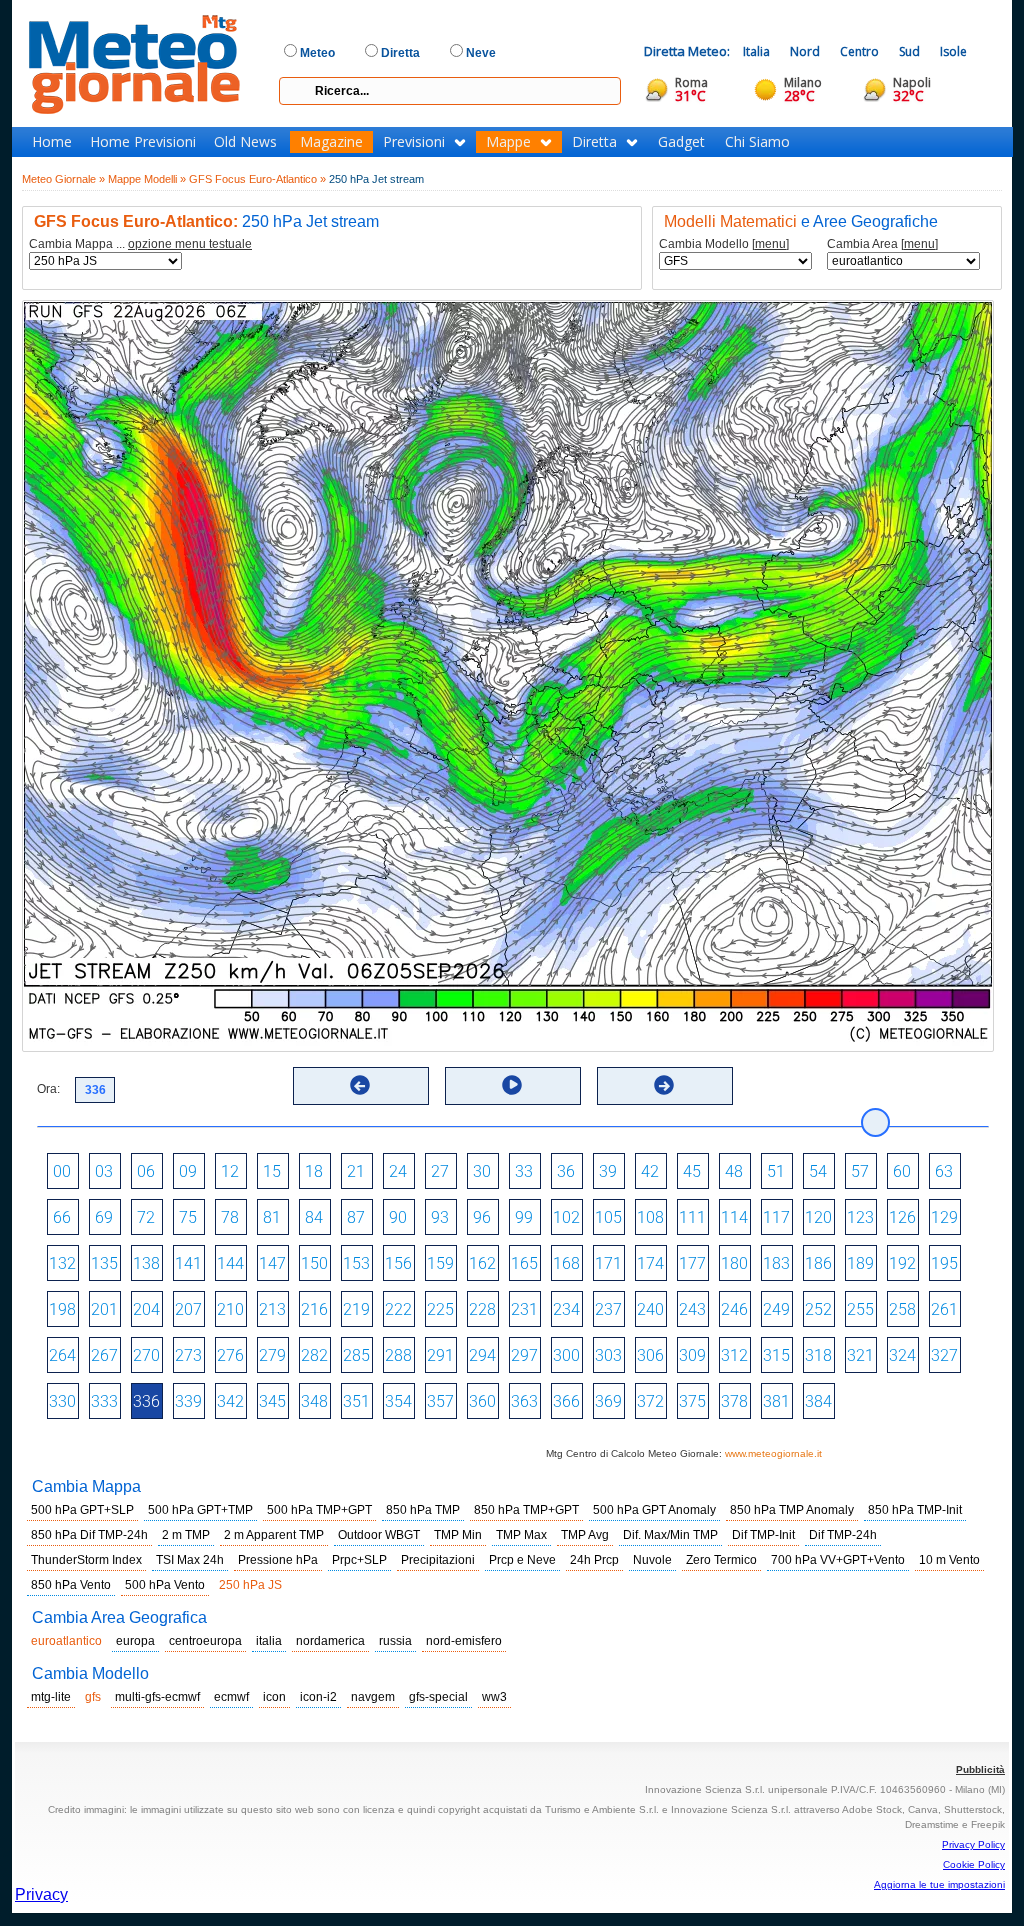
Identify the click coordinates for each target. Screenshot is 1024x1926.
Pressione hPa (278, 1560)
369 (608, 1401)
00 (62, 1171)
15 (272, 1171)
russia (395, 1641)
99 (524, 1217)
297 (524, 1355)
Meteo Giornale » (63, 179)
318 (818, 1355)
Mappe (508, 142)
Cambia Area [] (882, 244)
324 (902, 1355)
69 (104, 1217)
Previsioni (414, 142)
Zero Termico (721, 1560)
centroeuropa (205, 1641)
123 (860, 1217)
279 (272, 1355)
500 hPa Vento (165, 1585)
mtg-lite (51, 1697)
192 (902, 1263)
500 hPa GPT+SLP (82, 1510)
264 (62, 1355)
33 (524, 1171)
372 (650, 1401)
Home (52, 142)
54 (818, 1171)
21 (356, 1171)
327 (944, 1355)
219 (356, 1309)
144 (230, 1263)
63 (944, 1171)
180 (734, 1263)
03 (104, 1171)
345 (272, 1401)
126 (902, 1217)
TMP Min (458, 1535)
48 (734, 1171)
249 (776, 1309)
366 (566, 1401)
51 (776, 1171)
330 (62, 1401)
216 (314, 1309)
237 (608, 1309)
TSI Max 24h (190, 1560)
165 (524, 1263)
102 (566, 1217)
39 (608, 1171)
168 (566, 1263)
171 (608, 1263)
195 (944, 1263)
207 (188, 1309)
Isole (953, 51)
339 (188, 1401)
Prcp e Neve (522, 1560)
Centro (859, 51)
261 (944, 1309)
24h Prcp (594, 1560)
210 (230, 1309)
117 (776, 1217)
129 (944, 1217)
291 (440, 1355)
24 (398, 1171)
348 (314, 1401)
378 (734, 1401)
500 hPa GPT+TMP (200, 1510)
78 (230, 1217)
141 (188, 1263)
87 (356, 1217)
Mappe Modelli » (147, 179)
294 (482, 1355)
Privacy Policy (973, 1844)
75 (188, 1217)
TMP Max (521, 1535)
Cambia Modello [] (724, 244)
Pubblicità (980, 1769)
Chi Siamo (757, 142)
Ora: (48, 1089)
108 (650, 1217)
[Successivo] (664, 1085)
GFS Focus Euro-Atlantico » (257, 179)
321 (860, 1355)
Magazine (331, 142)
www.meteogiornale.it (773, 1453)
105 (608, 1217)
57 (860, 1171)
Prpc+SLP (359, 1560)
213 (272, 1309)
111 (692, 1217)
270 (146, 1355)
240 (650, 1309)
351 (356, 1401)
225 (440, 1309)
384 (818, 1401)
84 (314, 1217)
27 (440, 1171)
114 (734, 1217)
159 (440, 1263)
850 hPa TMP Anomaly (792, 1510)
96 (482, 1217)
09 (188, 1171)
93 (440, 1217)
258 (902, 1309)
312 (734, 1355)
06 (146, 1171)
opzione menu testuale (190, 244)
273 (188, 1355)
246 (734, 1309)
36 (566, 1171)
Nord (805, 51)
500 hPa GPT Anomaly (654, 1510)
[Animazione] (512, 1085)
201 (104, 1309)
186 (818, 1263)
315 (776, 1355)
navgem (373, 1697)
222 (398, 1309)
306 (650, 1355)
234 (566, 1309)
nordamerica (330, 1641)
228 (482, 1309)
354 (398, 1401)
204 (146, 1309)
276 (230, 1355)
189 (860, 1263)
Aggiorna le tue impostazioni (939, 1884)
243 (692, 1309)
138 (146, 1263)
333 (104, 1401)
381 (776, 1401)
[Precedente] (360, 1085)
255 (860, 1309)
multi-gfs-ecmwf (157, 1697)
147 (272, 1263)
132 (62, 1263)
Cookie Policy (974, 1864)
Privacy (41, 1894)
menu (770, 244)
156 (398, 1263)
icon (274, 1697)
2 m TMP (186, 1535)
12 (230, 1171)
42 (650, 1171)
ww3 (494, 1697)
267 (104, 1355)
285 (356, 1355)
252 (818, 1309)
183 (776, 1263)
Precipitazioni (438, 1560)
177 (692, 1263)
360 (482, 1401)
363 (524, 1401)
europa (135, 1641)
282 (314, 1355)
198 (62, 1309)
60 (902, 1171)
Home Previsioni (143, 142)
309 (692, 1355)
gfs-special (438, 1697)
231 (524, 1309)
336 (146, 1401)
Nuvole (652, 1560)
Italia (756, 51)
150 (314, 1263)
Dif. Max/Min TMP (670, 1535)
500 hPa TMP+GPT (319, 1510)
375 (692, 1401)
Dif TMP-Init (763, 1535)
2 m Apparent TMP (274, 1535)
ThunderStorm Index (86, 1560)
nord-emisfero (464, 1641)
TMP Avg (585, 1535)
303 (608, 1355)
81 (272, 1217)
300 (566, 1355)
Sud (909, 51)
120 (818, 1217)
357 (440, 1401)
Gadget (681, 142)
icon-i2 (318, 1697)
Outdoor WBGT (379, 1535)
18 (314, 1171)
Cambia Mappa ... (140, 244)
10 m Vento (949, 1560)
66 (62, 1217)
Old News (245, 142)
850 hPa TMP (423, 1510)
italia (269, 1641)
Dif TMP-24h (843, 1535)
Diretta (594, 142)
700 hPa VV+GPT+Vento (838, 1560)
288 (398, 1355)
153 (356, 1263)
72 (146, 1217)
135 (104, 1263)
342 (230, 1401)
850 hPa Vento (71, 1585)
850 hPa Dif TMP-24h (89, 1535)
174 (650, 1263)
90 (398, 1217)
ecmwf (231, 1697)
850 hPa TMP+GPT (526, 1510)
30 (482, 1171)
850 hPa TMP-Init (915, 1510)
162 (482, 1263)
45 (692, 1171)
